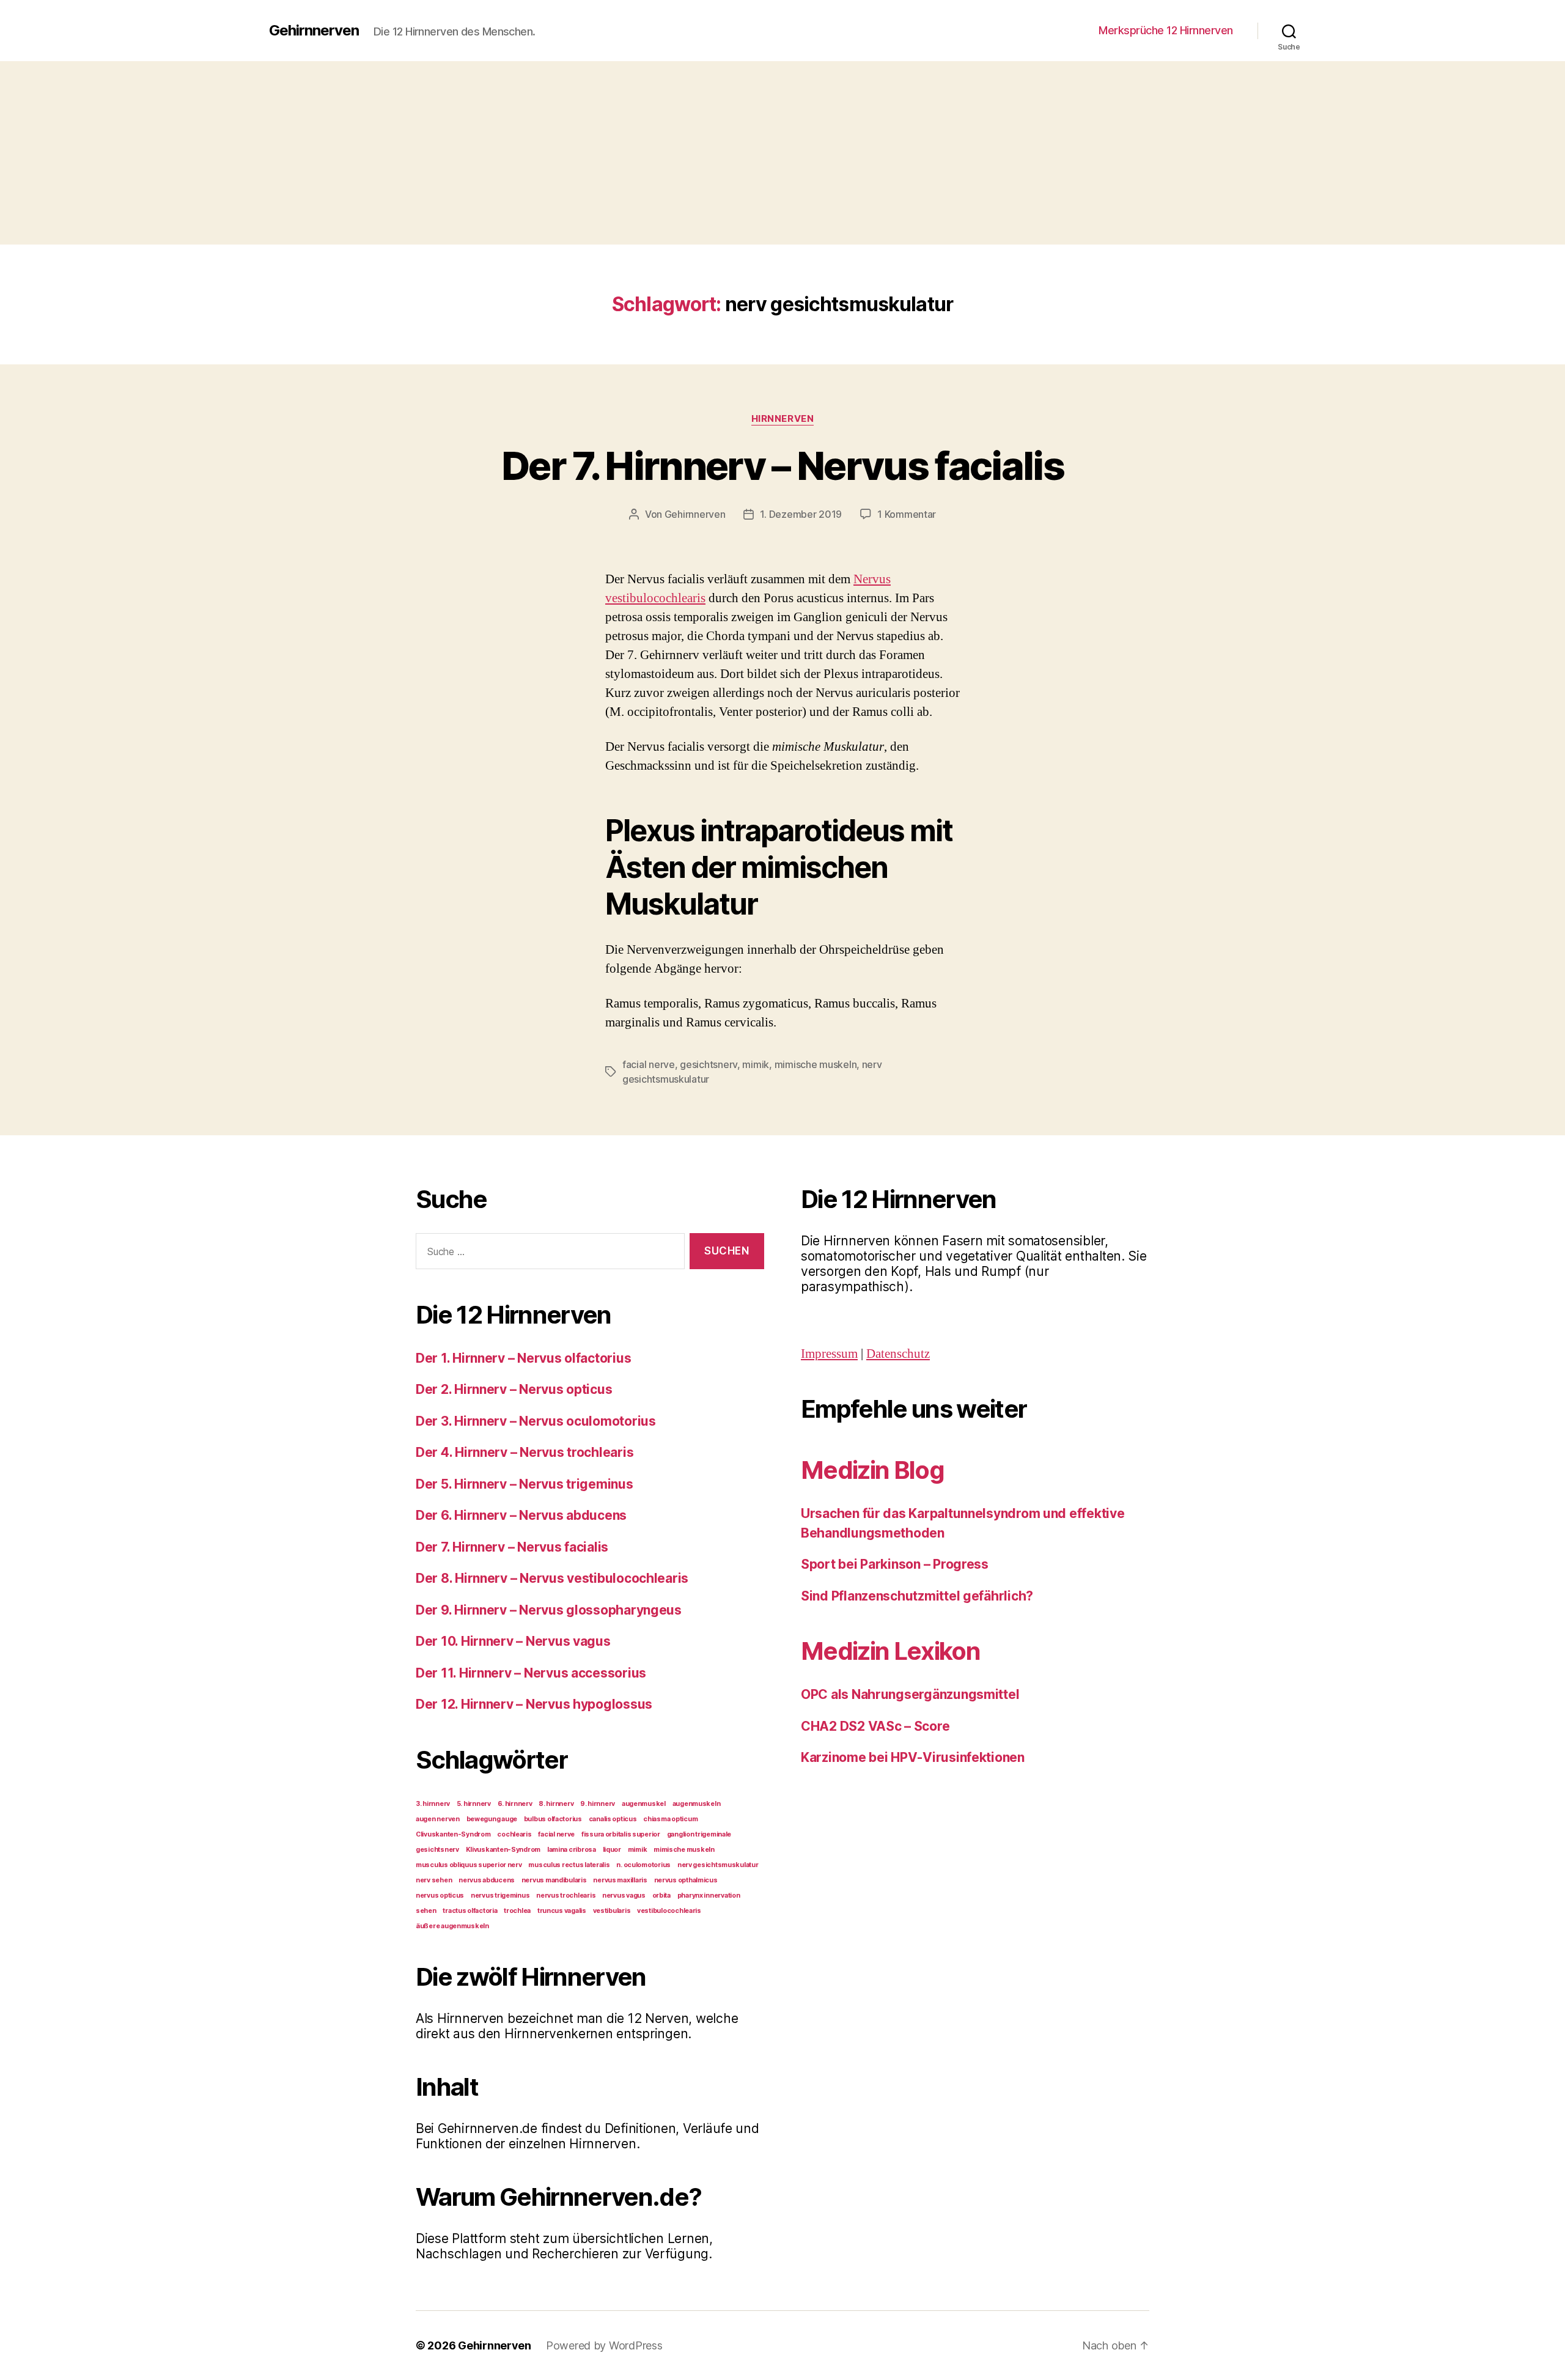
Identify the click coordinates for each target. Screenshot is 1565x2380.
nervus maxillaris (620, 1880)
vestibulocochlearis (669, 1911)
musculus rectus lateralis (569, 1865)
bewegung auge (492, 1819)
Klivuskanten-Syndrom (503, 1850)
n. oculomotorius (643, 1865)
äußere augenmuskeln (452, 1926)
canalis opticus (613, 1819)
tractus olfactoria (470, 1911)
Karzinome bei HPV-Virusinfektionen (913, 1757)
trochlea (517, 1911)
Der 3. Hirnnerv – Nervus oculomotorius (536, 1421)
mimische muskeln (816, 1064)
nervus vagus (624, 1896)
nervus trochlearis (566, 1896)
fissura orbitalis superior (621, 1834)
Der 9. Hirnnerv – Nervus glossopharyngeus (549, 1610)
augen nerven (438, 1819)
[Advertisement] (782, 153)
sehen (426, 1911)
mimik (756, 1064)
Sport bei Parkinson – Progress (895, 1564)
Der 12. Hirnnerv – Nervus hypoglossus (534, 1704)
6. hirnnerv (515, 1804)
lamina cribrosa (572, 1850)
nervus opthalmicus (686, 1880)
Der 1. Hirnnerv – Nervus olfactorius (523, 1358)
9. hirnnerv (598, 1804)
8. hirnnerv (556, 1804)
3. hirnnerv (433, 1804)
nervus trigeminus (500, 1896)
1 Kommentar (907, 514)
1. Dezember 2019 (801, 514)
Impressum (829, 1354)
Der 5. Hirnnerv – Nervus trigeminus (525, 1484)
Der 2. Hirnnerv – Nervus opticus (514, 1389)
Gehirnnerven (314, 31)
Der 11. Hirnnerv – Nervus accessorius (531, 1673)
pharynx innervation (709, 1896)
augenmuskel (644, 1804)
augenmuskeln (697, 1804)
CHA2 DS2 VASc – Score (875, 1726)
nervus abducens (487, 1880)
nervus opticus (440, 1896)
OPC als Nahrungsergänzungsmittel (910, 1694)
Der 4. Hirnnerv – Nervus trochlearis (525, 1452)
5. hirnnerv (474, 1804)
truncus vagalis (562, 1911)
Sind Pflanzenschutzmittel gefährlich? (917, 1596)
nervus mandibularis (554, 1880)
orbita (661, 1896)
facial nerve (649, 1064)
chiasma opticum (670, 1819)
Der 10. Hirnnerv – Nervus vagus (513, 1641)
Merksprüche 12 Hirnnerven (1166, 30)
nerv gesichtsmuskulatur (718, 1865)
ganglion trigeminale (699, 1834)
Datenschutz (898, 1354)
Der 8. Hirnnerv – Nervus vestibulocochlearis (552, 1578)
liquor (612, 1850)
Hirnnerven (783, 419)
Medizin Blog (872, 1470)
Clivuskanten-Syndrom (453, 1834)
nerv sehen (434, 1880)
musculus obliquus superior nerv (469, 1865)
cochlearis (514, 1834)
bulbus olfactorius (553, 1819)
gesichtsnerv (709, 1064)
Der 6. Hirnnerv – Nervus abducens (521, 1515)
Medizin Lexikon (890, 1651)
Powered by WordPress (604, 2345)
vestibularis (612, 1911)
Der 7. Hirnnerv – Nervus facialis (782, 466)
